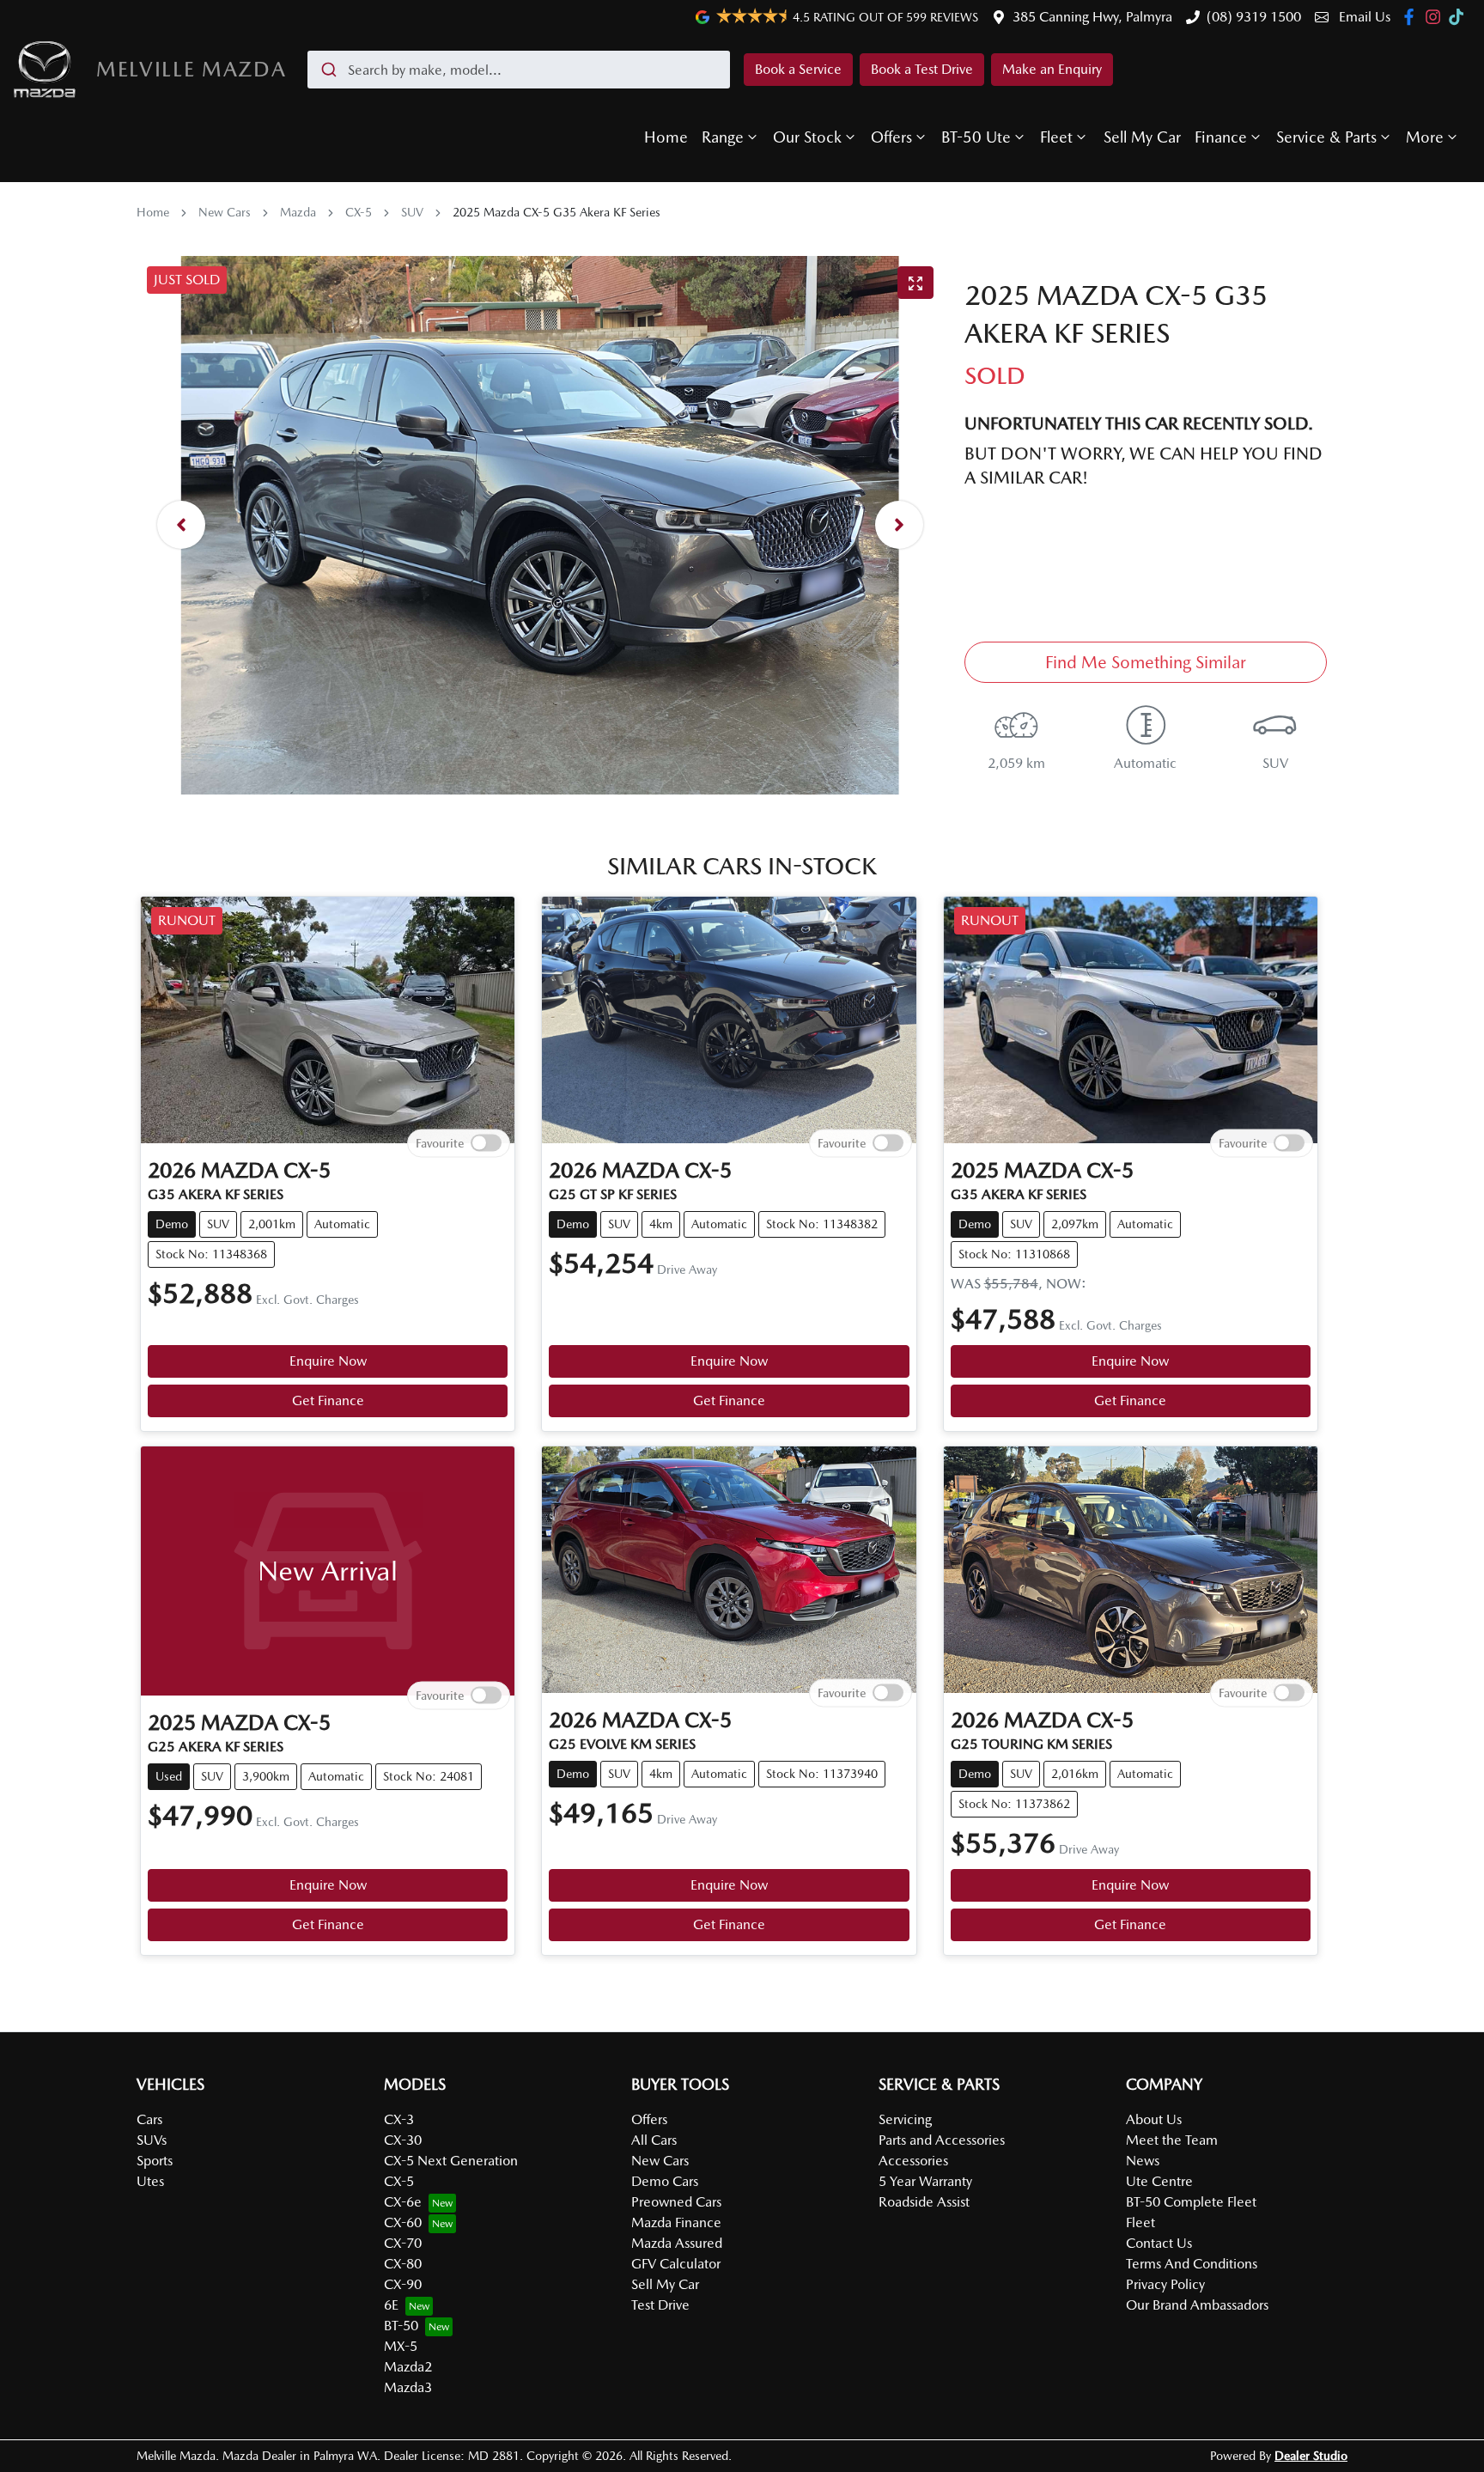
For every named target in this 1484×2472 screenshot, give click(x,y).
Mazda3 (408, 2387)
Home (666, 137)
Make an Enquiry (1052, 69)
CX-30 (403, 2140)
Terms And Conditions (1192, 2264)
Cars (149, 2119)
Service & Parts (1326, 137)
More (1425, 137)
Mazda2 (408, 2367)
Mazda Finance (676, 2222)
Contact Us (1159, 2243)
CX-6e (403, 2202)
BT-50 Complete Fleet (1191, 2202)
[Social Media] (1460, 17)
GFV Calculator (676, 2264)
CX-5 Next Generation (451, 2161)
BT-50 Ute (976, 137)
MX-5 (401, 2346)
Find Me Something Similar (1146, 662)
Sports (155, 2161)
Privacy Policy (1165, 2284)
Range (723, 137)
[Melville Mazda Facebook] (1412, 17)
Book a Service (798, 69)
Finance (1221, 137)
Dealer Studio (1311, 2456)
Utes (150, 2181)
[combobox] (519, 70)
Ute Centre (1159, 2181)
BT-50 (401, 2326)
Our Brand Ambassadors (1197, 2305)
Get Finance (328, 1400)
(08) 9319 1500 (1254, 17)
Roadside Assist (924, 2202)
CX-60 (403, 2222)
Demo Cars (665, 2181)
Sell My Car (1142, 137)
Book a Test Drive (922, 69)
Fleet (1056, 137)
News (1143, 2161)
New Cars (225, 212)
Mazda (298, 212)
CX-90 (403, 2284)
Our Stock (807, 137)
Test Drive (660, 2305)
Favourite (440, 1143)
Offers (891, 137)
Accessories (913, 2161)
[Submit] (328, 70)
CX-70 (403, 2243)
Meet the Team (1172, 2140)
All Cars (654, 2140)
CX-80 (403, 2264)
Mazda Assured (677, 2243)
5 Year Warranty (925, 2181)
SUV (412, 212)
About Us (1154, 2119)
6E (391, 2305)
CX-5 (359, 212)
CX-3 (399, 2119)
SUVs (152, 2140)
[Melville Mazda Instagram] (1436, 17)
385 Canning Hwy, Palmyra (1092, 17)
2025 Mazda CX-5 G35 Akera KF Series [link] (556, 212)
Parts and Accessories (942, 2140)
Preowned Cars (676, 2202)
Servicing (905, 2119)
